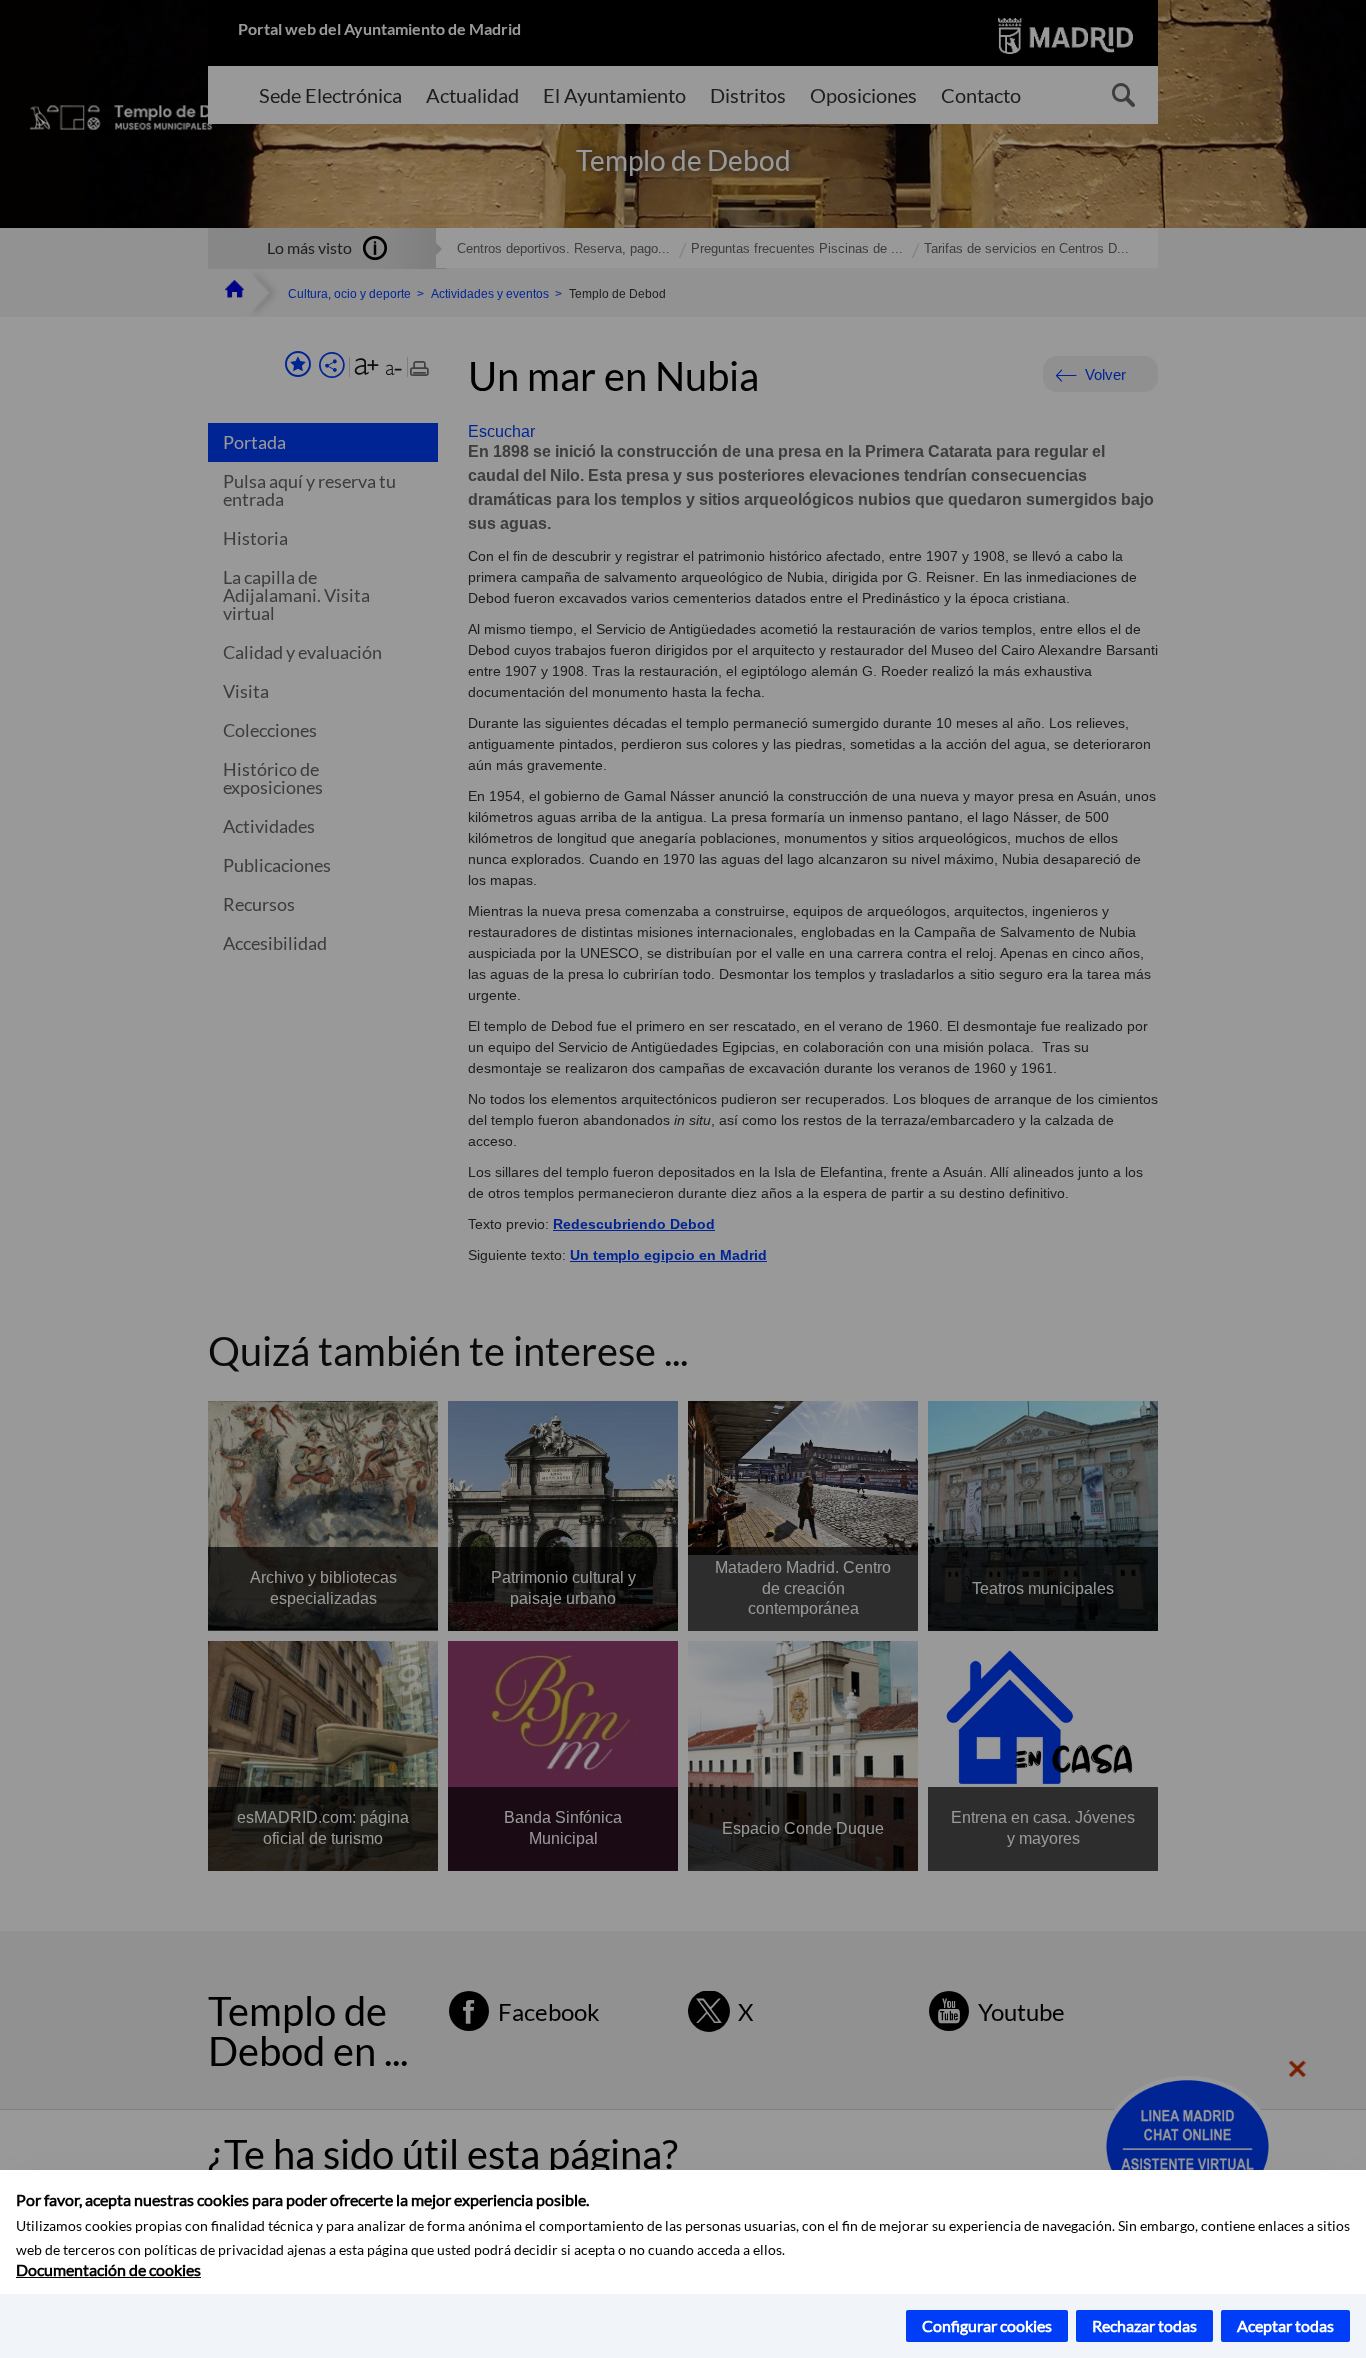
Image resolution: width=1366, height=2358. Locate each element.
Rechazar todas (1144, 2325)
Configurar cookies (987, 2325)
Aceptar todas (1285, 2325)
